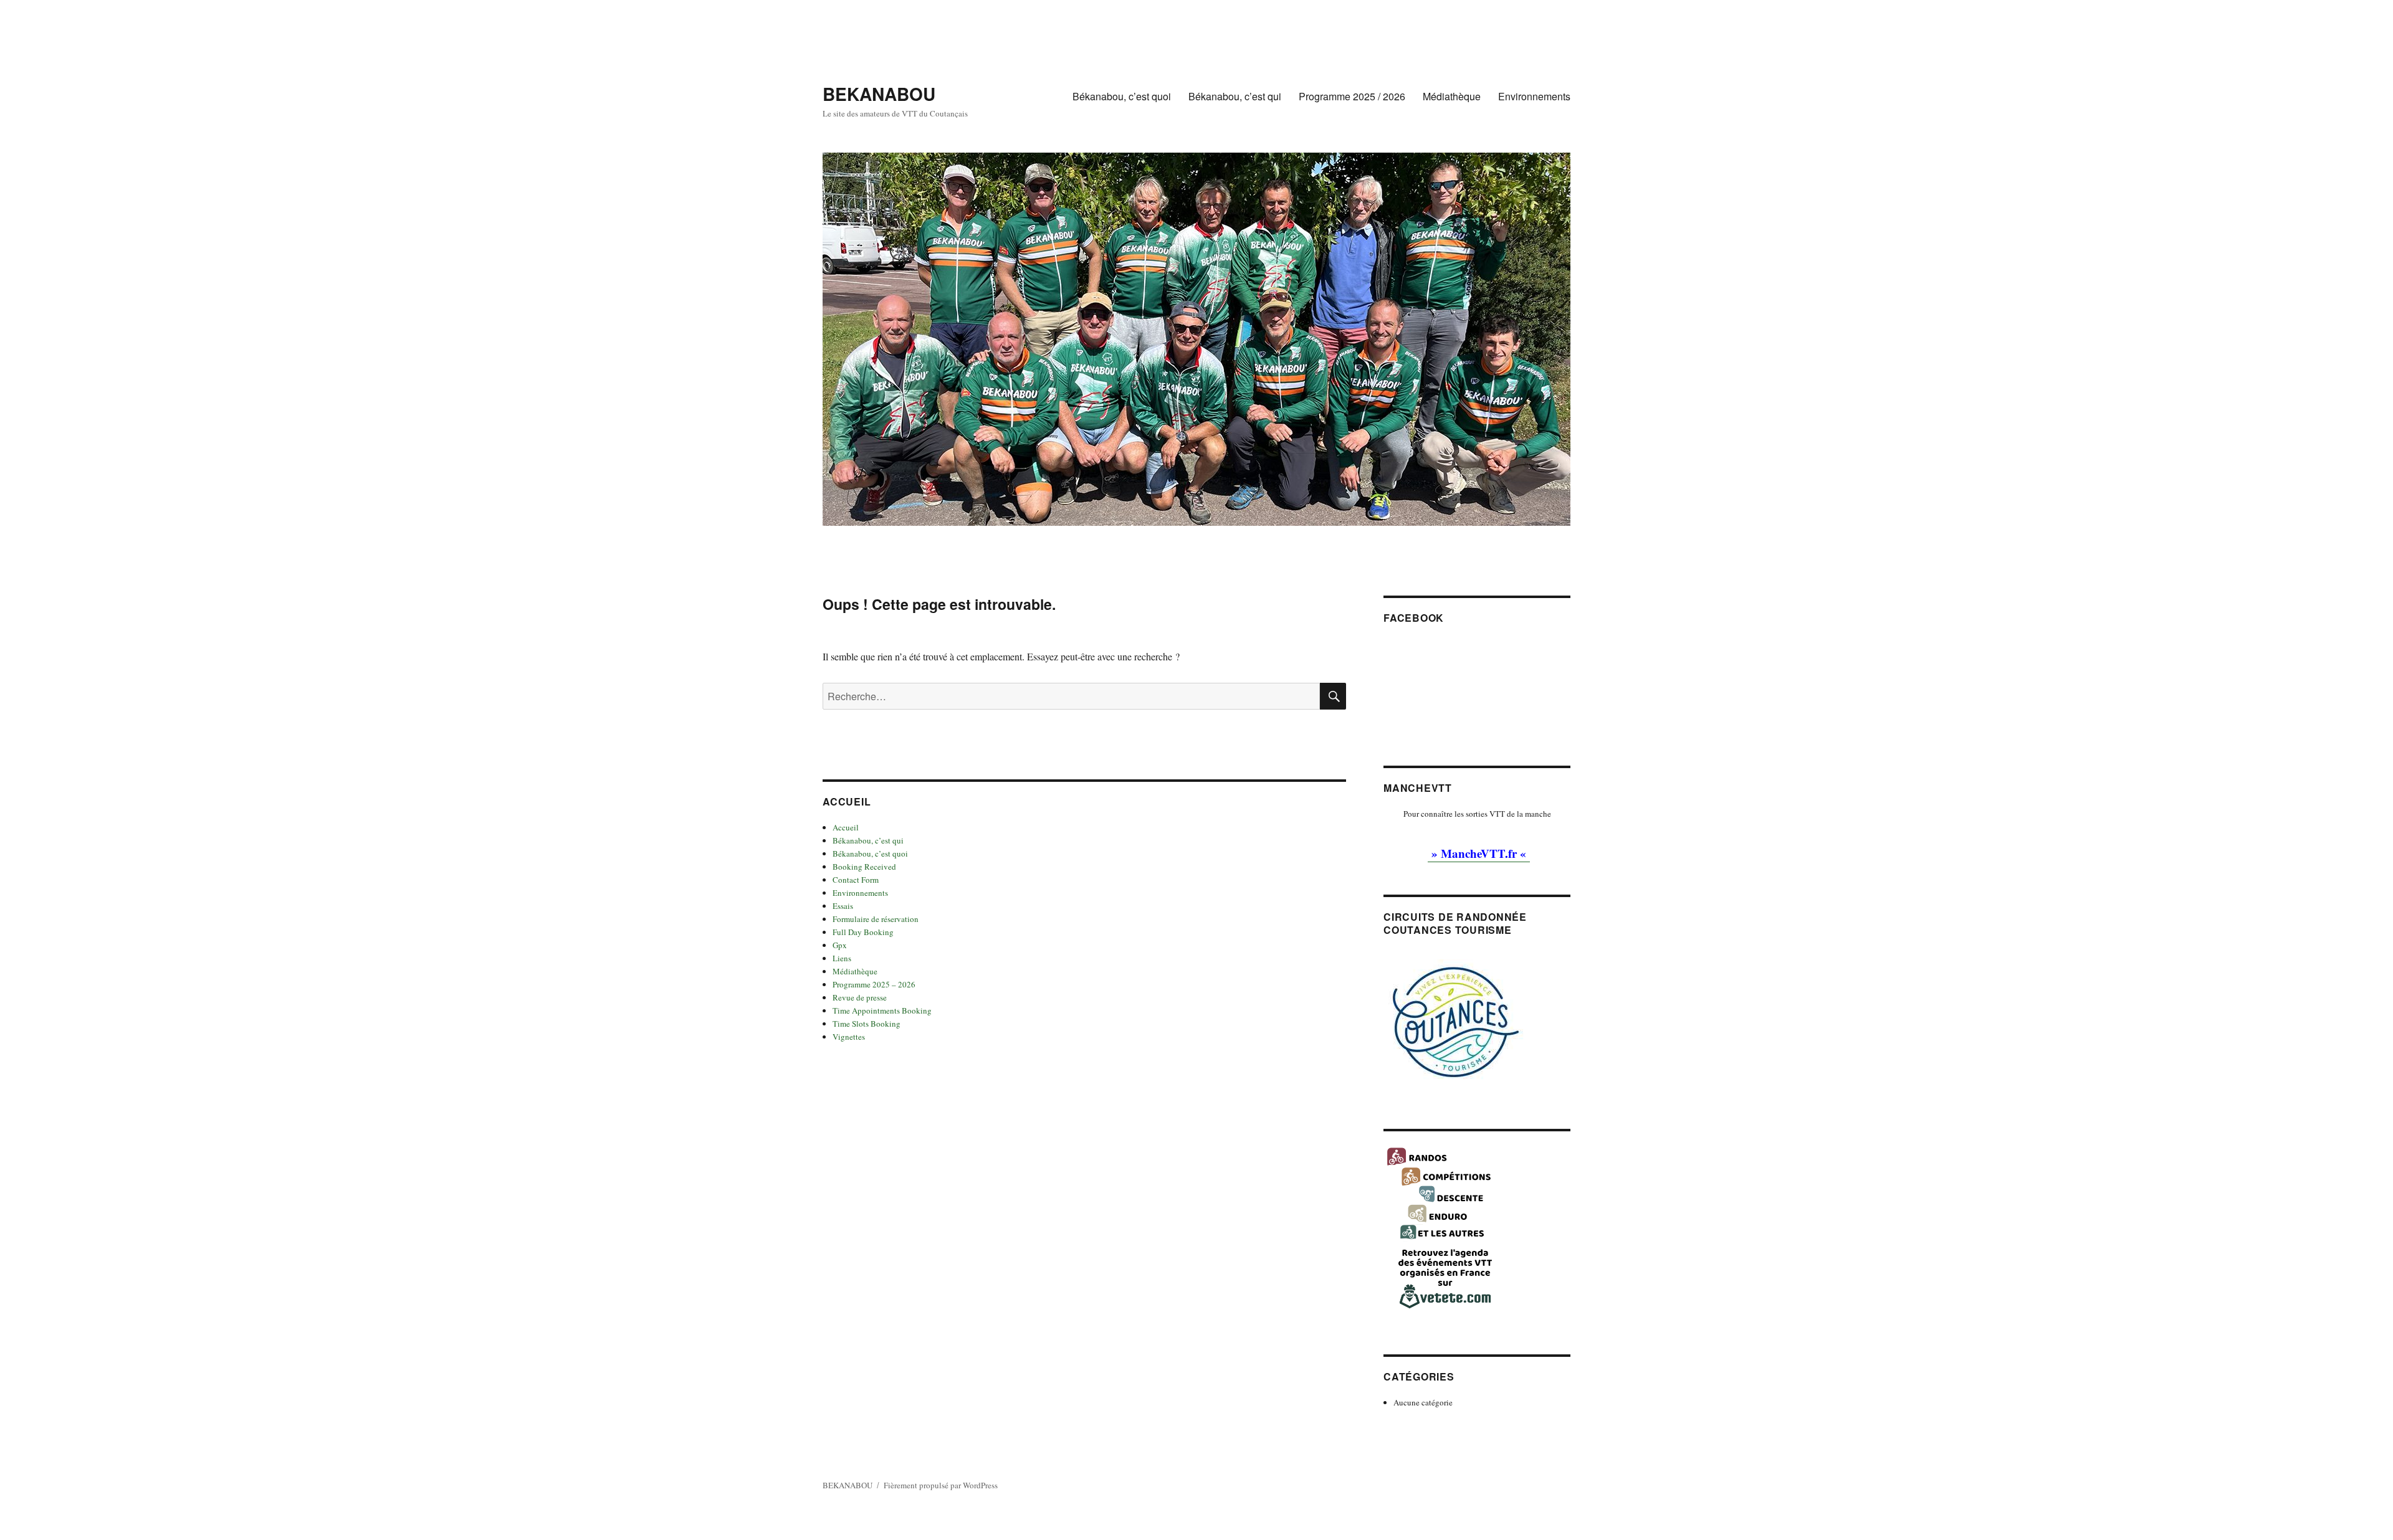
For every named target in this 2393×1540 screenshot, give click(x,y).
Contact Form (856, 880)
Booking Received (864, 867)
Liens (842, 958)
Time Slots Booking (867, 1024)
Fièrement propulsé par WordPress (941, 1485)
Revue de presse (860, 997)
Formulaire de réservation (876, 919)
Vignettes (849, 1037)
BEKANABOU (879, 94)
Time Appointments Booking (882, 1010)
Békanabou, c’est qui (1235, 96)
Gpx (840, 945)
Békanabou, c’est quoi (1122, 96)
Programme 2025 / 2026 (1352, 96)
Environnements (1534, 96)
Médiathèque (1452, 96)
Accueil (846, 827)
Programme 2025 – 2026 (874, 984)
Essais (843, 906)
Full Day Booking (863, 932)
